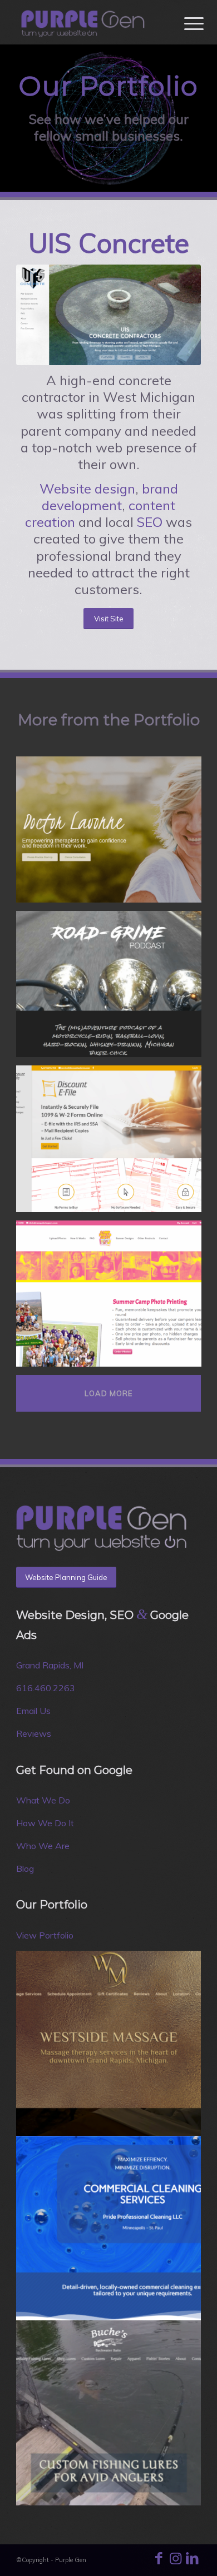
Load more (108, 1393)
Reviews (34, 1733)
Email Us (33, 1711)
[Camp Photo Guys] (113, 1298)
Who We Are (43, 1846)
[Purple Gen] (90, 22)
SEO (150, 522)
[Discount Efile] (113, 1143)
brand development (110, 497)
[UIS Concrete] (108, 315)
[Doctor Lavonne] (113, 834)
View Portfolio (45, 1935)
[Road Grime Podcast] (113, 988)
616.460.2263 (46, 1688)
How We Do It (45, 1823)
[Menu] (185, 23)
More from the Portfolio (109, 720)
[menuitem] (185, 23)
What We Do (43, 1800)
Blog (25, 1869)
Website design (87, 489)
